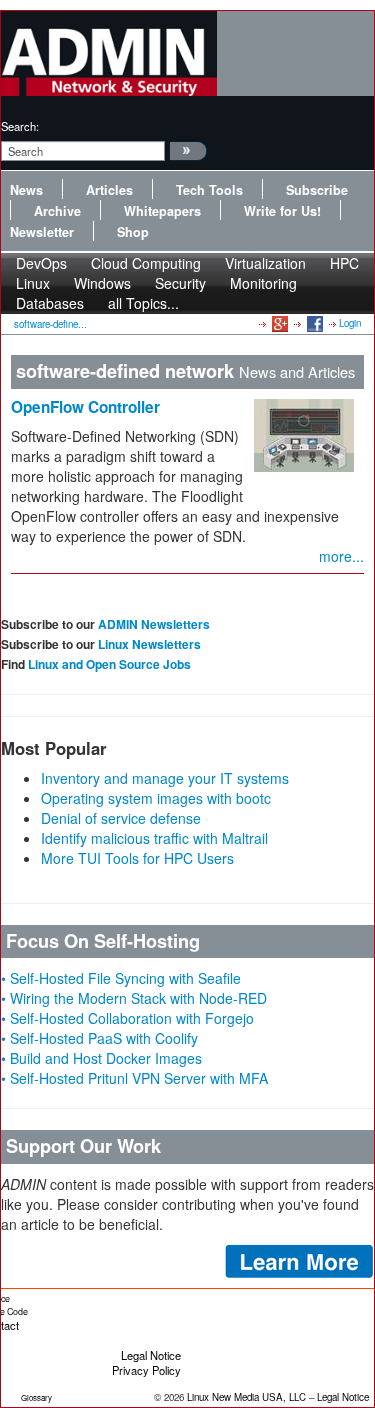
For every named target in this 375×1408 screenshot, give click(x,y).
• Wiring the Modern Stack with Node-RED (134, 998)
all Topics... (143, 303)
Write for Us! (282, 211)
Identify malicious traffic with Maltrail (154, 838)
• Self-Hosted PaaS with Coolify (99, 1038)
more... (341, 556)
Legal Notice (151, 1355)
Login (350, 323)
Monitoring (263, 283)
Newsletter (42, 232)
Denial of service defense (121, 818)
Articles (109, 190)
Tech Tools (209, 190)
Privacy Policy (146, 1370)
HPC (344, 263)
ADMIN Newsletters (154, 624)
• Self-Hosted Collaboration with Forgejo (127, 1018)
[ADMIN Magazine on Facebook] (313, 323)
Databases (50, 303)
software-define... (50, 324)
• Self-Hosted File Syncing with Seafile (121, 978)
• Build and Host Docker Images (101, 1058)
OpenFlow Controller (85, 407)
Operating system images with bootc (156, 798)
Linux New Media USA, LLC (246, 1397)
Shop (133, 232)
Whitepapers (162, 211)
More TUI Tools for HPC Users (137, 858)
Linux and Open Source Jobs (109, 664)
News (26, 190)
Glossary (36, 1397)
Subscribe (317, 190)
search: (20, 126)
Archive (57, 211)
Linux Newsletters (149, 644)
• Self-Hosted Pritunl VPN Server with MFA (134, 1078)
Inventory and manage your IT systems (165, 778)
